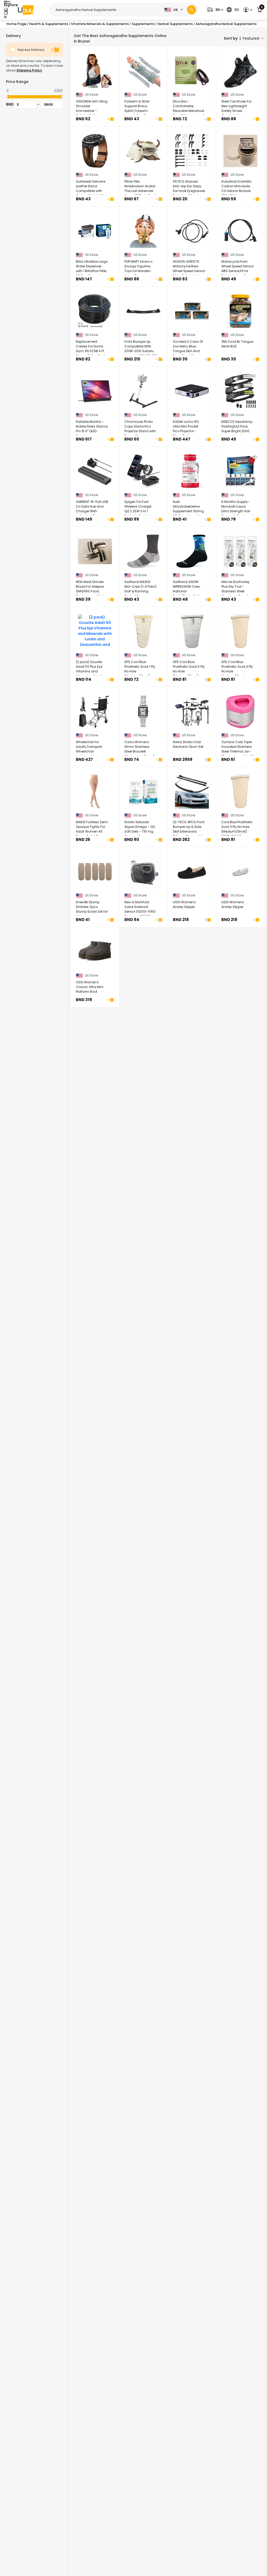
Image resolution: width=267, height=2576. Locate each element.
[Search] (192, 10)
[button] (215, 10)
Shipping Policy (29, 70)
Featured (251, 38)
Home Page (16, 24)
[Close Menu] (6, 11)
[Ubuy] (26, 10)
